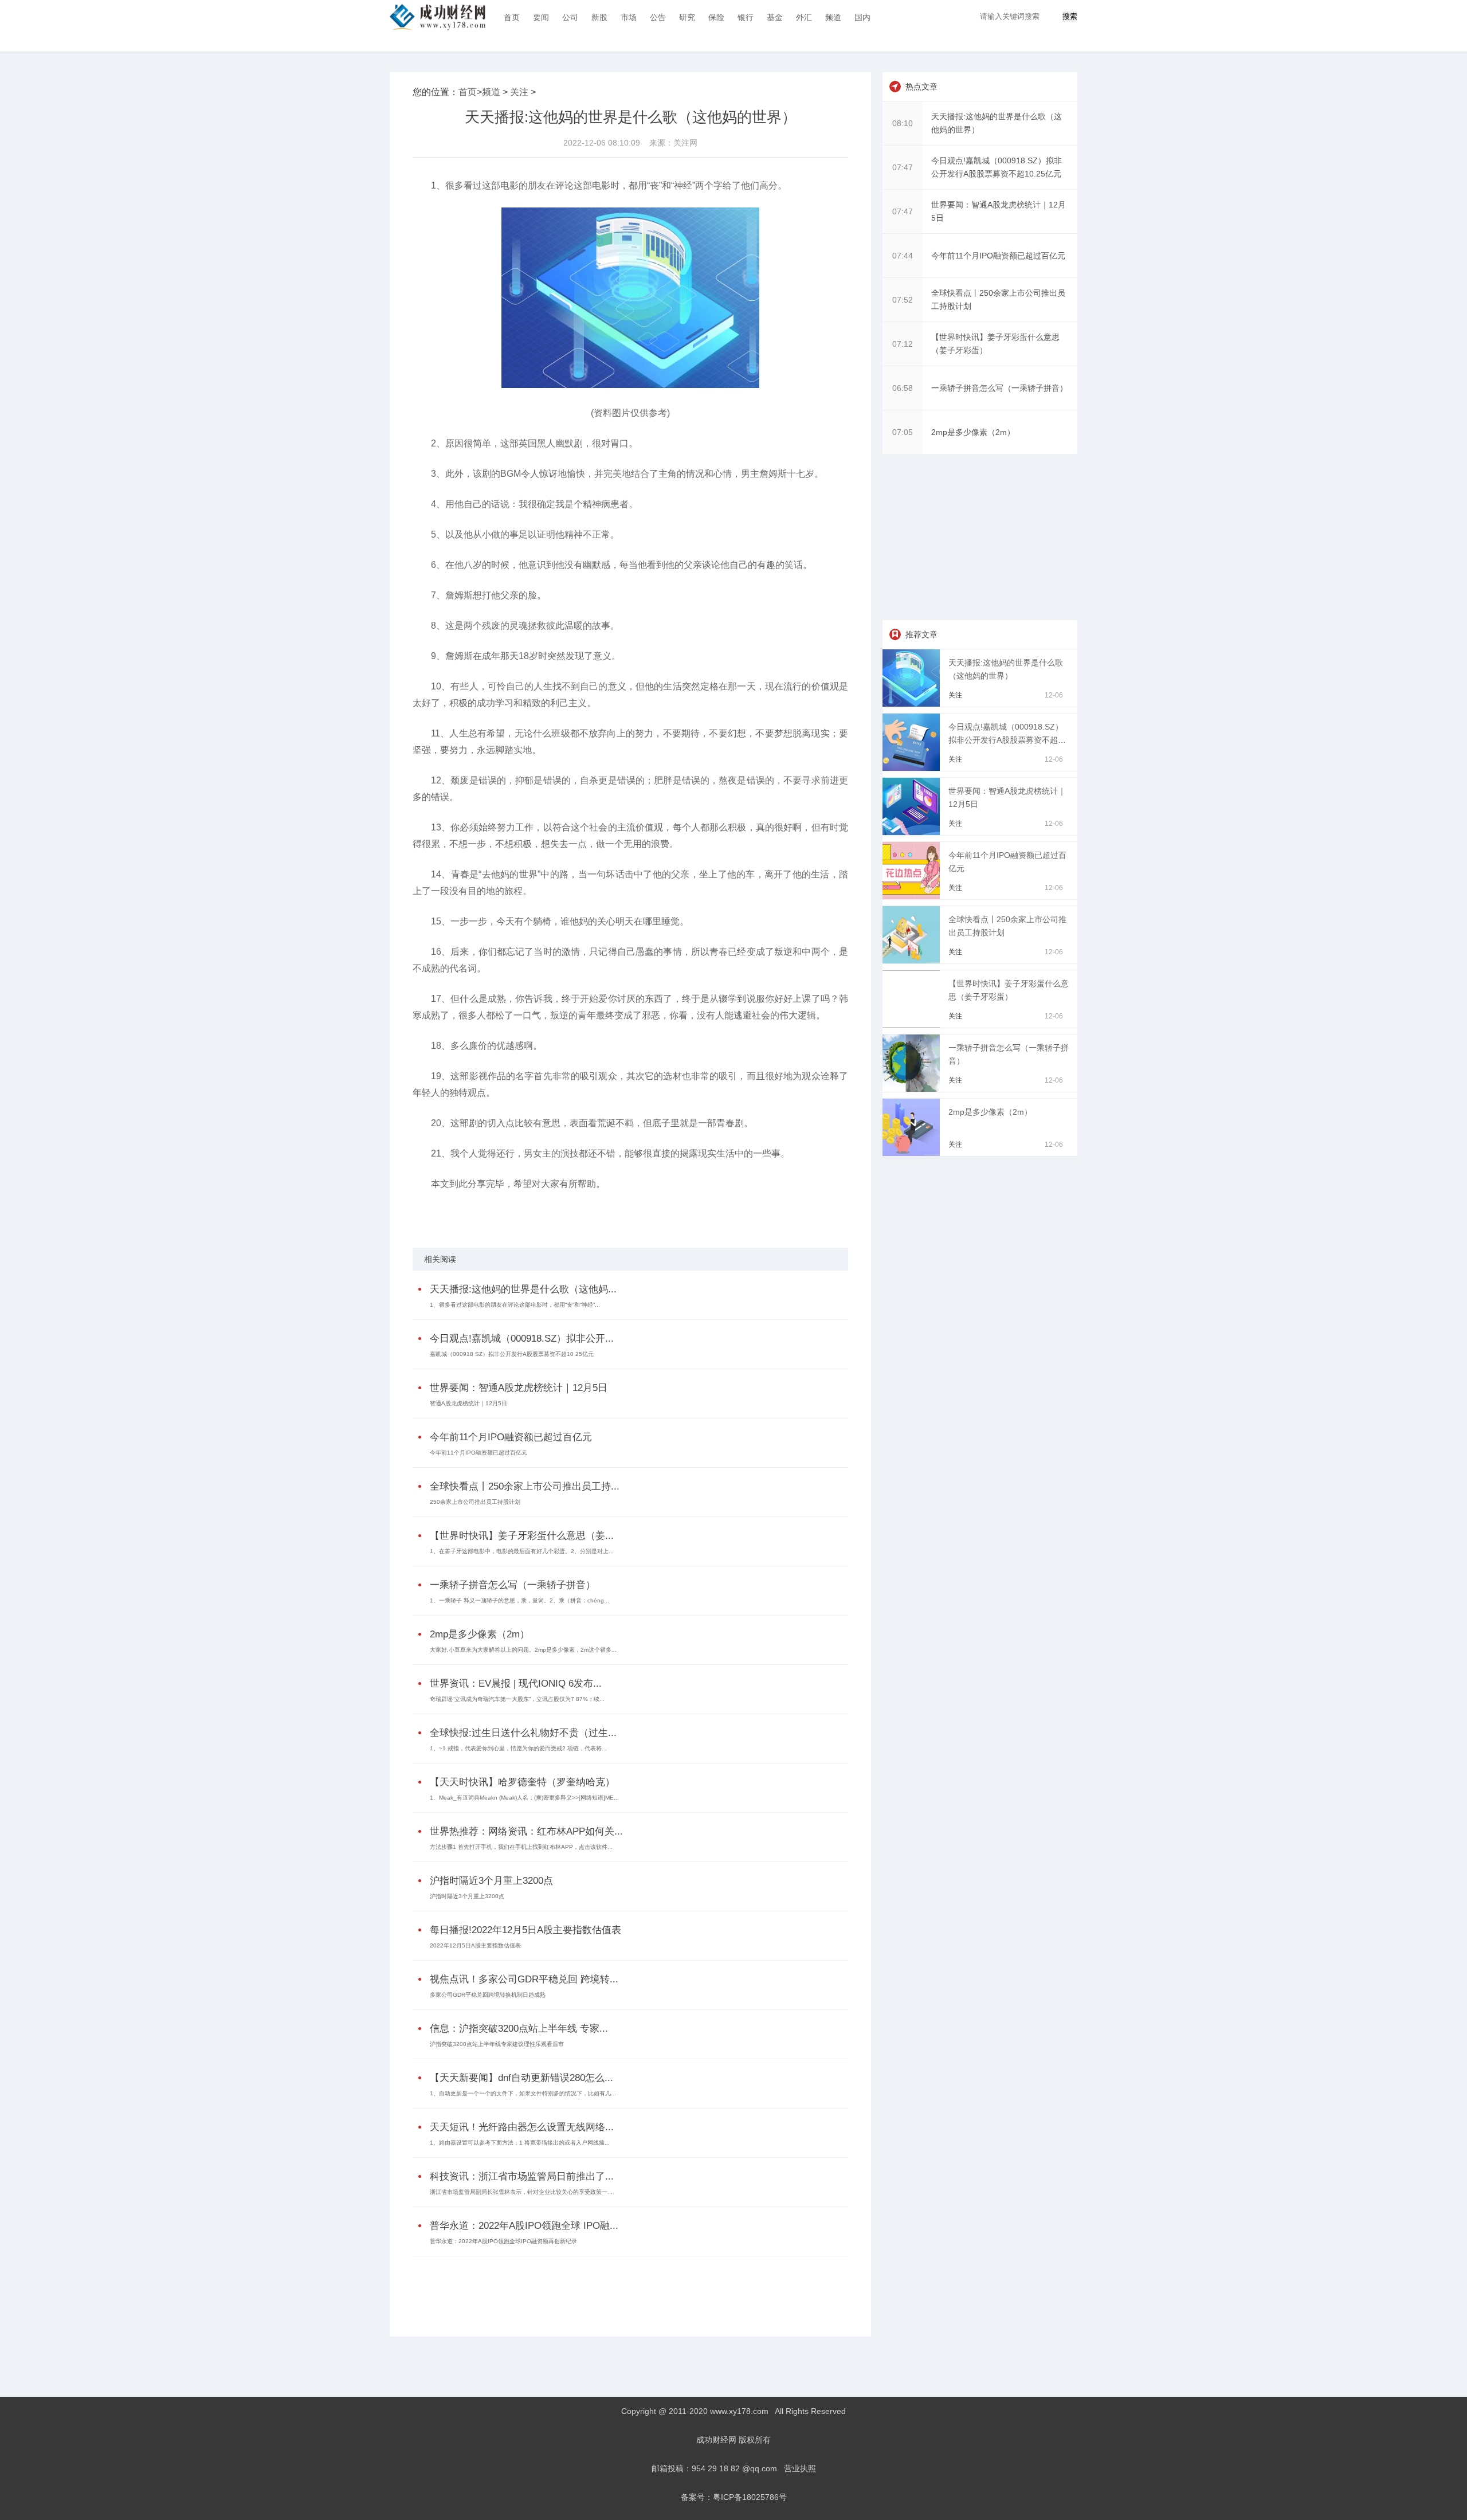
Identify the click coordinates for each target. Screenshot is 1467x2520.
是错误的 (474, 1214)
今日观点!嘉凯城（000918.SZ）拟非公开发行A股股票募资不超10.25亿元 (1006, 740)
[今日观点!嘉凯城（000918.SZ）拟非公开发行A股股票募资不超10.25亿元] (913, 768)
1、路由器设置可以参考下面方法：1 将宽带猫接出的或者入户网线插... (520, 2143)
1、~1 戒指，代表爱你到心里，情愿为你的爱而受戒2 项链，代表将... (518, 1748)
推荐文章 (921, 634)
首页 (512, 17)
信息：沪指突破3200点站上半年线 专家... (519, 2029)
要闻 (541, 17)
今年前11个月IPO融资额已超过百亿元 (511, 1437)
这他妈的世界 (510, 1214)
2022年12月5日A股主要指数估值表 (475, 1945)
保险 (716, 17)
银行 (746, 17)
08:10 (903, 123)
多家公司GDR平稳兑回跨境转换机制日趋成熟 (488, 1995)
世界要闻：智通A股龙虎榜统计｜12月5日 (519, 1388)
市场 (629, 17)
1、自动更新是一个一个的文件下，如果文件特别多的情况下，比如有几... (523, 2093)
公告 (658, 17)
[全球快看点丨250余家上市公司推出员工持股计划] (913, 961)
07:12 (903, 344)
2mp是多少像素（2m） (480, 1634)
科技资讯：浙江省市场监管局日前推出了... (522, 2176)
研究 (687, 17)
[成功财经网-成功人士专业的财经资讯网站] (438, 17)
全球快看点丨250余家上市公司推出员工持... (525, 1486)
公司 (570, 17)
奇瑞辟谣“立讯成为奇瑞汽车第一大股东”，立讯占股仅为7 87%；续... (517, 1699)
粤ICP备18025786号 (750, 2497)
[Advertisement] (627, 2288)
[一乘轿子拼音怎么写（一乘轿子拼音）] (913, 1089)
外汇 (804, 17)
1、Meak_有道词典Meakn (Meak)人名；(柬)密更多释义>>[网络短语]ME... (524, 1798)
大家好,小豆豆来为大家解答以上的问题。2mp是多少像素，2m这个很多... (523, 1650)
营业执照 (800, 2468)
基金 (775, 17)
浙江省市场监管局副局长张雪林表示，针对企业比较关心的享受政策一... (521, 2192)
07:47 (903, 167)
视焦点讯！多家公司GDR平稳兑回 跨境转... (524, 1979)
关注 (519, 92)
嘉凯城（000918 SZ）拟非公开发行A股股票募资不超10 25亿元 (512, 1354)
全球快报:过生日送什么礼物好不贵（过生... (523, 1733)
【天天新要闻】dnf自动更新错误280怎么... (521, 2078)
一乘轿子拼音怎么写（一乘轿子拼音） (513, 1585)
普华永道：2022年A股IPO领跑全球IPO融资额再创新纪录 (503, 2241)
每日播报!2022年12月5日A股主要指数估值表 (525, 1930)
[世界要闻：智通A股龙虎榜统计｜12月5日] (913, 832)
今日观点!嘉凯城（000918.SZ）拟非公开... (522, 1339)
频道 (833, 17)
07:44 (903, 256)
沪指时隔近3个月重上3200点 (491, 1881)
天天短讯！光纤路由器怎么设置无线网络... (522, 2127)
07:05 (903, 432)
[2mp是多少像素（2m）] (913, 1153)
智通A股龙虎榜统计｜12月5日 (468, 1403)
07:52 (903, 300)
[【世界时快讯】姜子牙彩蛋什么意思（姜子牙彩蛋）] (913, 1025)
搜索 (1070, 16)
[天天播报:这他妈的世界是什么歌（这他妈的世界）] (913, 704)
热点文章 (921, 87)
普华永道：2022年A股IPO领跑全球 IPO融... (524, 2226)
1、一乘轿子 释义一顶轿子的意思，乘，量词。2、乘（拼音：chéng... (519, 1600)
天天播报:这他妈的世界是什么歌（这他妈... (523, 1289)
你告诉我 (546, 1214)
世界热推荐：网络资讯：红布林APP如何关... (526, 1831)
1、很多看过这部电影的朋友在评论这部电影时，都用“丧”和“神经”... (515, 1305)
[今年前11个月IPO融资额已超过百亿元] (913, 896)
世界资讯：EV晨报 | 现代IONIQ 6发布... (516, 1684)
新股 (599, 17)
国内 (862, 17)
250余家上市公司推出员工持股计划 (475, 1502)
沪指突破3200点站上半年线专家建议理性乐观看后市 (497, 2044)
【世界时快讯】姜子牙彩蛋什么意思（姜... (522, 1536)
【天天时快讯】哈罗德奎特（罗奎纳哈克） (522, 1782)
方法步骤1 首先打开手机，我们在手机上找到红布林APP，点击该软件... (521, 1847)
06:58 (903, 388)
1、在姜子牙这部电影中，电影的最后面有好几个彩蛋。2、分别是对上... (522, 1551)
